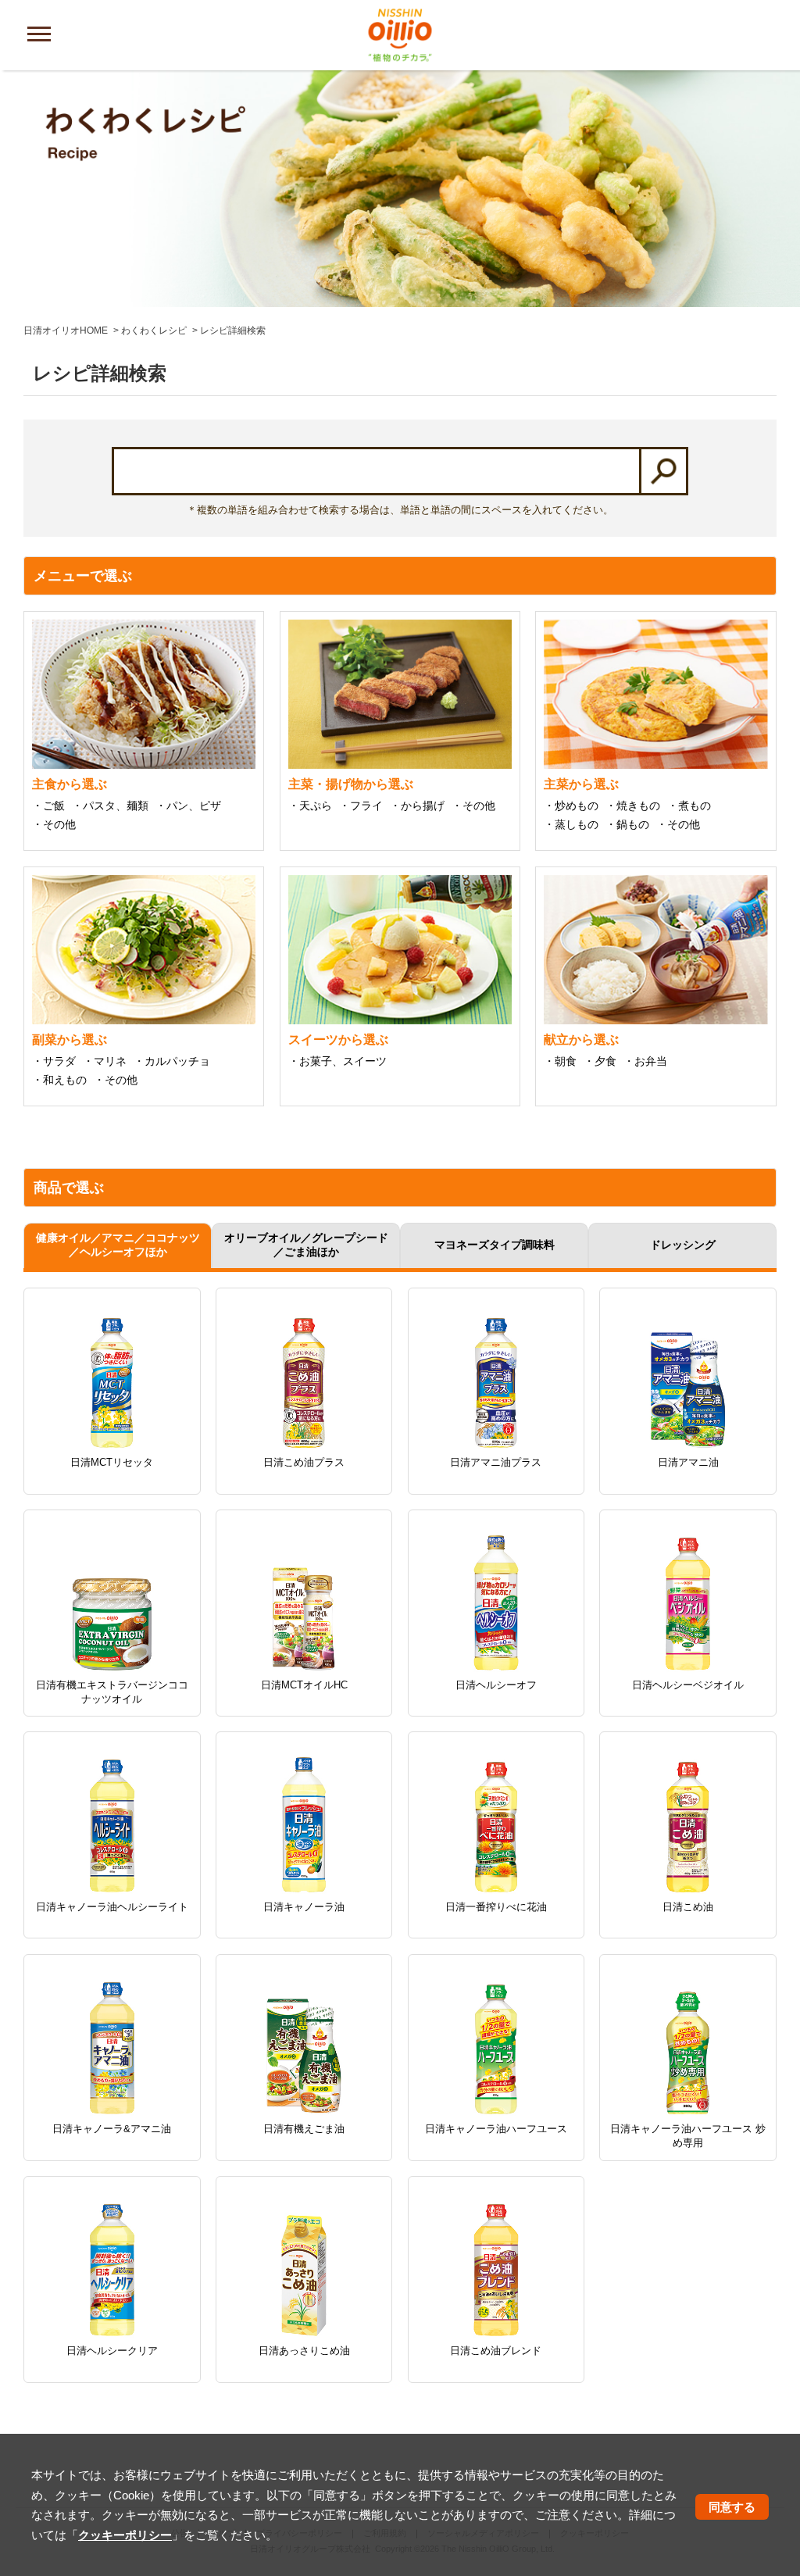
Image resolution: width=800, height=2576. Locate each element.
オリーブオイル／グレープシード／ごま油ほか (306, 1245)
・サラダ (54, 1061)
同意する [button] (732, 2507)
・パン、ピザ (188, 806)
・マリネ (105, 1061)
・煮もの (689, 806)
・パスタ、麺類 (110, 806)
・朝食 (560, 1061)
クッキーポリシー (125, 2535)
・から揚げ (417, 806)
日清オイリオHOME (66, 330)
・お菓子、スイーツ (337, 1061)
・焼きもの (633, 806)
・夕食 (600, 1061)
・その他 (54, 824)
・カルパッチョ (172, 1061)
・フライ (361, 806)
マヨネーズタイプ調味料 (495, 1245)
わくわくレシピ (154, 330)
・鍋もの (627, 824)
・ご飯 (48, 806)
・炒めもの (571, 806)
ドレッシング (683, 1245)
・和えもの (59, 1080)
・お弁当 (645, 1061)
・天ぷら (310, 806)
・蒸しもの (571, 824)
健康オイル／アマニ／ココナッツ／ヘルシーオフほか (118, 1245)
